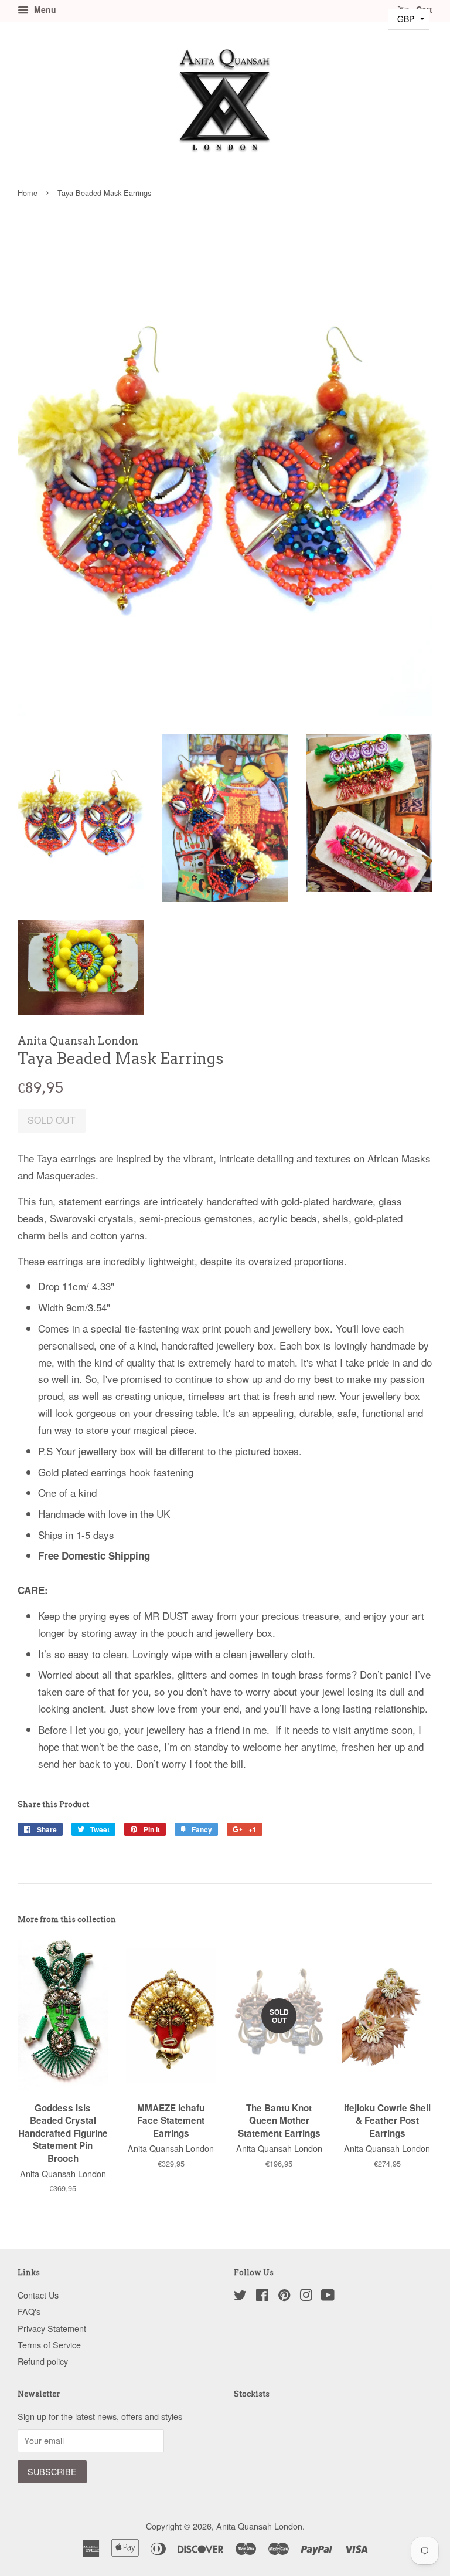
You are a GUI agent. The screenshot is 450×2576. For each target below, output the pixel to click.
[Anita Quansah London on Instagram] (306, 2297)
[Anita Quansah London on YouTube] (328, 2297)
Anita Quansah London (259, 2526)
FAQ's (29, 2311)
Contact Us (38, 2295)
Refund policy (43, 2361)
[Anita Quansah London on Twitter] (240, 2297)
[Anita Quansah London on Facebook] (262, 2297)
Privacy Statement (52, 2328)
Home (28, 193)
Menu (44, 9)
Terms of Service (49, 2345)
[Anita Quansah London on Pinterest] (284, 2297)
